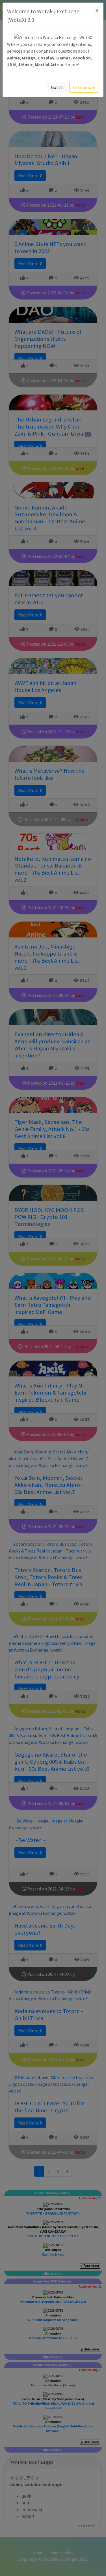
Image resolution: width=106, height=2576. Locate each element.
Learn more (84, 87)
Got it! (57, 87)
